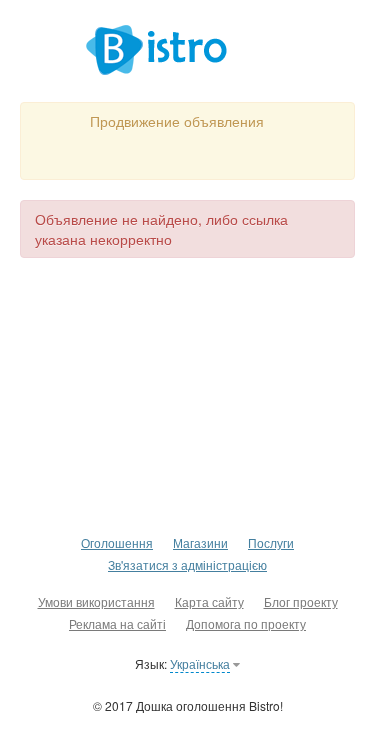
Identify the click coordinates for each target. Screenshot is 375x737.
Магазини (200, 542)
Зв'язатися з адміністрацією (187, 564)
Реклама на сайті (117, 623)
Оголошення (117, 542)
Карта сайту (209, 601)
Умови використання (96, 601)
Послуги (271, 542)
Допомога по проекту (246, 623)
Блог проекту (301, 601)
